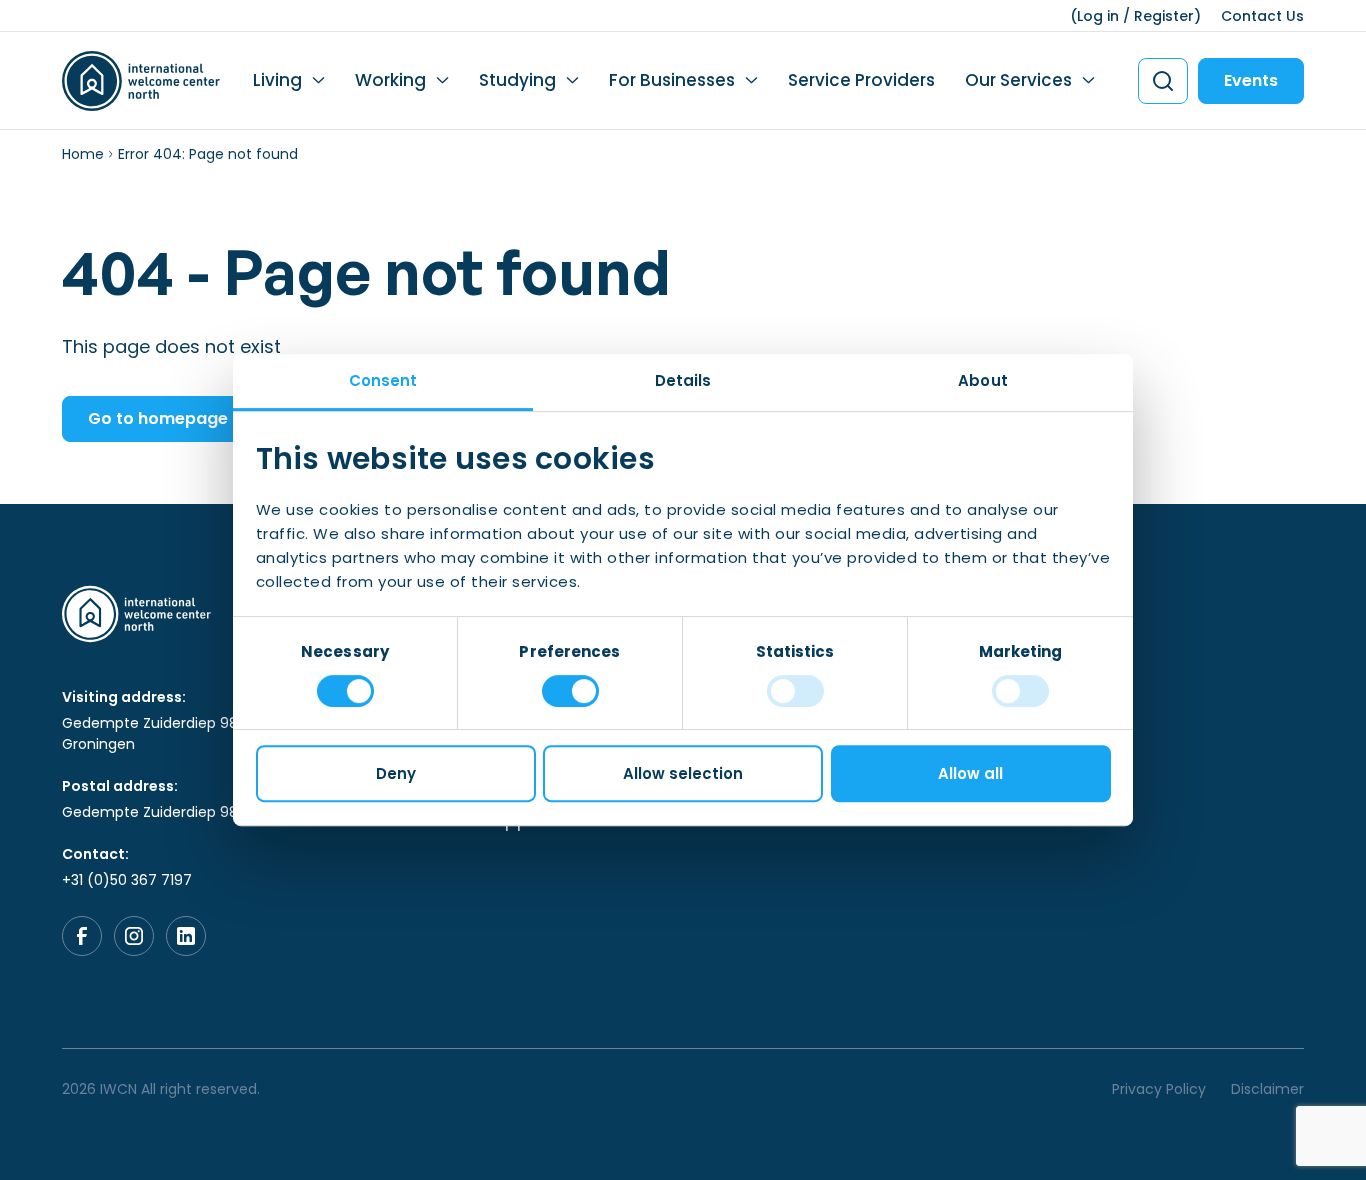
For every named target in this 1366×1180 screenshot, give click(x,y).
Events (1251, 80)
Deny (396, 773)
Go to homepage (158, 418)
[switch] (570, 691)
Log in (1098, 16)
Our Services (1018, 80)
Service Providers (861, 80)
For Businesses (672, 80)
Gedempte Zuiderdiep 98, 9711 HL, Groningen (177, 733)
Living (277, 80)
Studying (517, 80)
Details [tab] (683, 380)
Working (390, 80)
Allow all (970, 773)
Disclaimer (1267, 1089)
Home (83, 154)
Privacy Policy (1159, 1089)
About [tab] (983, 380)
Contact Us (1262, 16)
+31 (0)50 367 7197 (127, 880)
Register (1164, 16)
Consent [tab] (383, 380)
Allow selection (683, 773)
